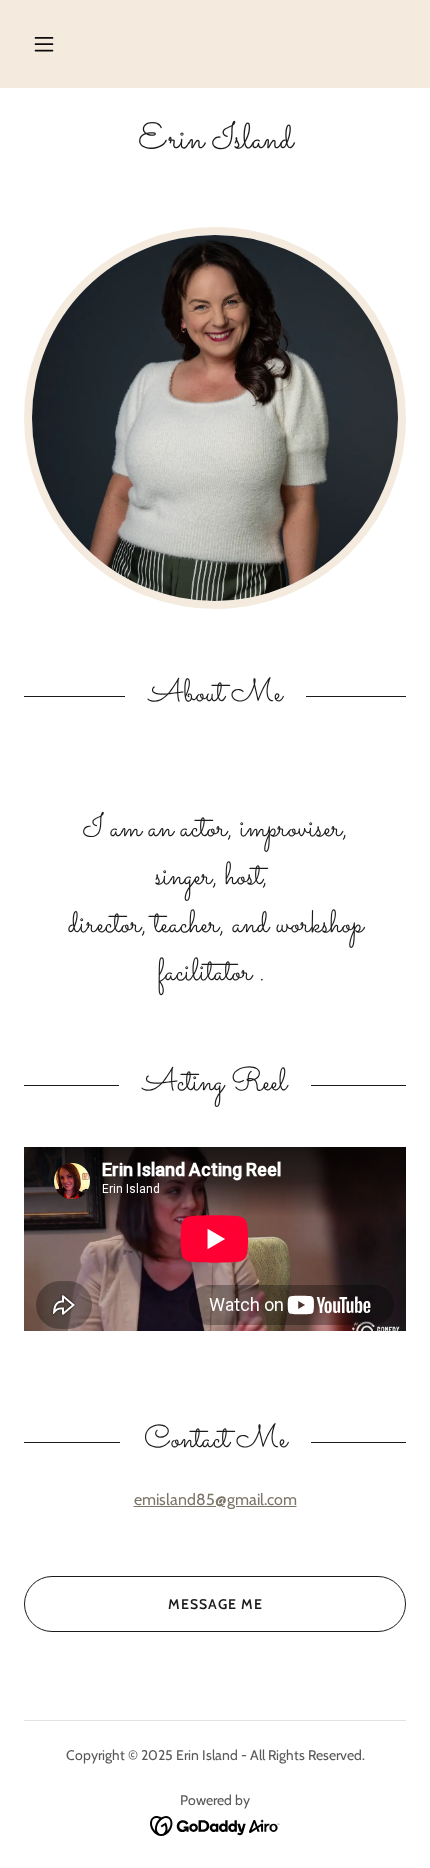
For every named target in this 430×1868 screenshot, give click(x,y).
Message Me (215, 1604)
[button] (44, 44)
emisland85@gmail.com (215, 1499)
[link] (215, 141)
